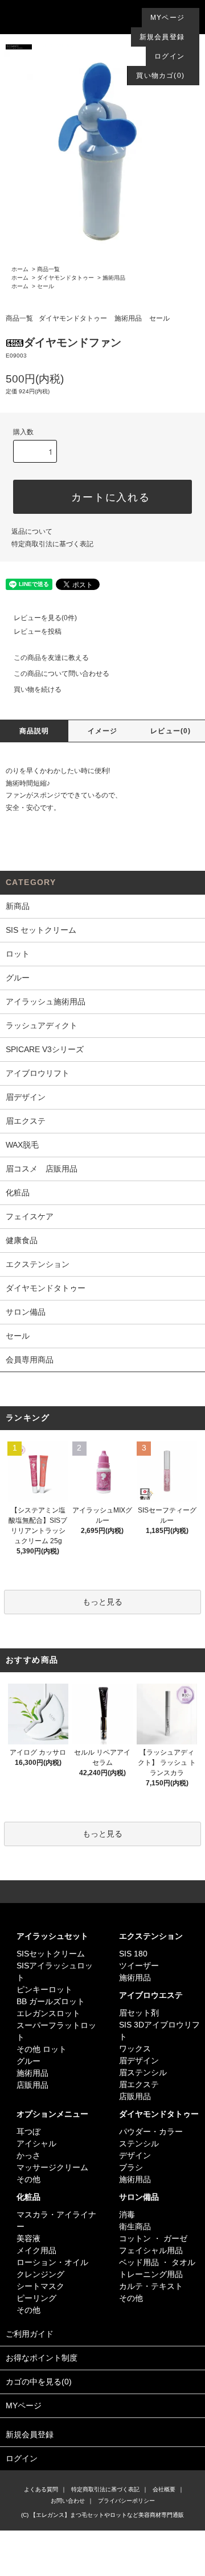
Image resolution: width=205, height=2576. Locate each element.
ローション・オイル (52, 2262)
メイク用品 (36, 2250)
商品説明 (34, 731)
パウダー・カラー (151, 2132)
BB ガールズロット (51, 2001)
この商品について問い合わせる (61, 674)
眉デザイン (139, 2060)
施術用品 (114, 278)
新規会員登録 (162, 37)
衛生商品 (135, 2226)
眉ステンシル (143, 2072)
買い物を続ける (38, 689)
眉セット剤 (139, 2013)
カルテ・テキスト (151, 2286)
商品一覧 (48, 269)
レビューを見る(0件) (45, 618)
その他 (28, 2179)
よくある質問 (41, 2489)
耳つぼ (28, 2132)
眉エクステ (139, 2084)
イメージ (103, 731)
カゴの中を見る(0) (39, 2382)
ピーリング (36, 2298)
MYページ (167, 18)
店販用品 (32, 2085)
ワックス (135, 2049)
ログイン (169, 56)
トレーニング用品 (151, 2274)
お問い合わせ (68, 2501)
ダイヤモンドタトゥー (65, 278)
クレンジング (40, 2274)
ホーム (20, 269)
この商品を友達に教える (51, 658)
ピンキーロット (44, 1989)
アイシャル (36, 2143)
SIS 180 (133, 1954)
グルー (28, 2061)
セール (46, 286)
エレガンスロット (48, 2013)
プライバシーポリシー (126, 2501)
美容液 (28, 2238)
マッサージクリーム (52, 2167)
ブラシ (131, 2167)
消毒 (127, 2214)
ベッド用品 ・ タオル (157, 2262)
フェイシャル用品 (151, 2250)
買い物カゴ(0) (160, 76)
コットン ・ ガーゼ (153, 2238)
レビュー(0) (171, 731)
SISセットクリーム (51, 1954)
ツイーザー (139, 1966)
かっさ (28, 2155)
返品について (32, 531)
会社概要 (164, 2489)
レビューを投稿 (38, 631)
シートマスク (40, 2286)
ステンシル (139, 2143)
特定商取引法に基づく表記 (52, 544)
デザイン (135, 2155)
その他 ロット (42, 2049)
